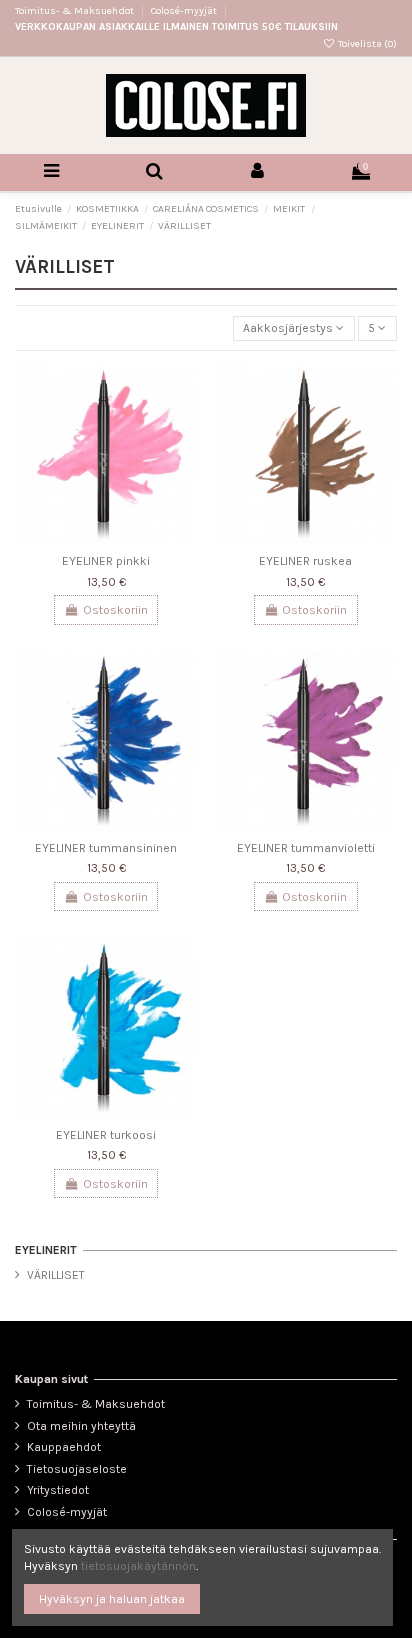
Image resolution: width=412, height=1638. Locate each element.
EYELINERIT (46, 1250)
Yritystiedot (58, 1490)
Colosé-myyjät (184, 11)
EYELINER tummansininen (106, 848)
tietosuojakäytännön (138, 1566)
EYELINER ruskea (305, 561)
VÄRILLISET (56, 1275)
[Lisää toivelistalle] (183, 391)
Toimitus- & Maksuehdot (75, 11)
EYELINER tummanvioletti (306, 848)
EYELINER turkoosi (106, 1135)
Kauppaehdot (64, 1447)
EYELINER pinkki (106, 561)
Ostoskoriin (115, 610)
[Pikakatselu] (183, 424)
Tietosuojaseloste (77, 1469)
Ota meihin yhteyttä (81, 1426)
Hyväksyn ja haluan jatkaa (112, 1599)
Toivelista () (366, 44)
